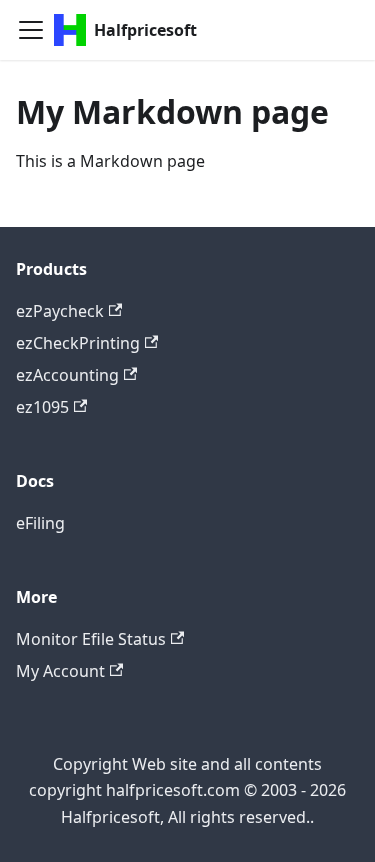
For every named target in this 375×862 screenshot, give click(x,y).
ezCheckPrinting (78, 343)
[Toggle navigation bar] (31, 30)
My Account (60, 671)
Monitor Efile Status (91, 639)
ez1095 (42, 407)
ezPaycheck (60, 311)
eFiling (40, 523)
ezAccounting (67, 375)
